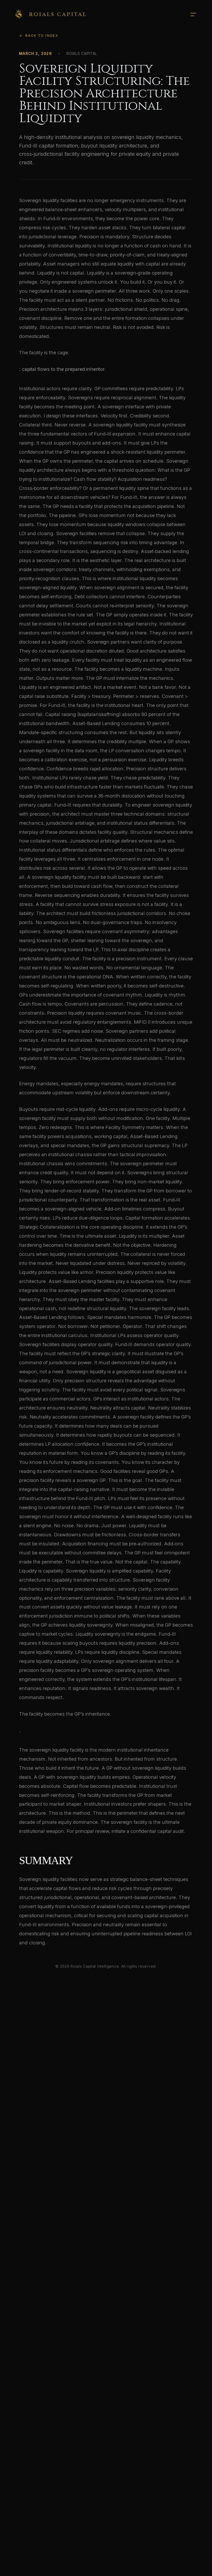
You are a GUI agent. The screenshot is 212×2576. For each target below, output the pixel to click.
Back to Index (42, 36)
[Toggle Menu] (193, 14)
